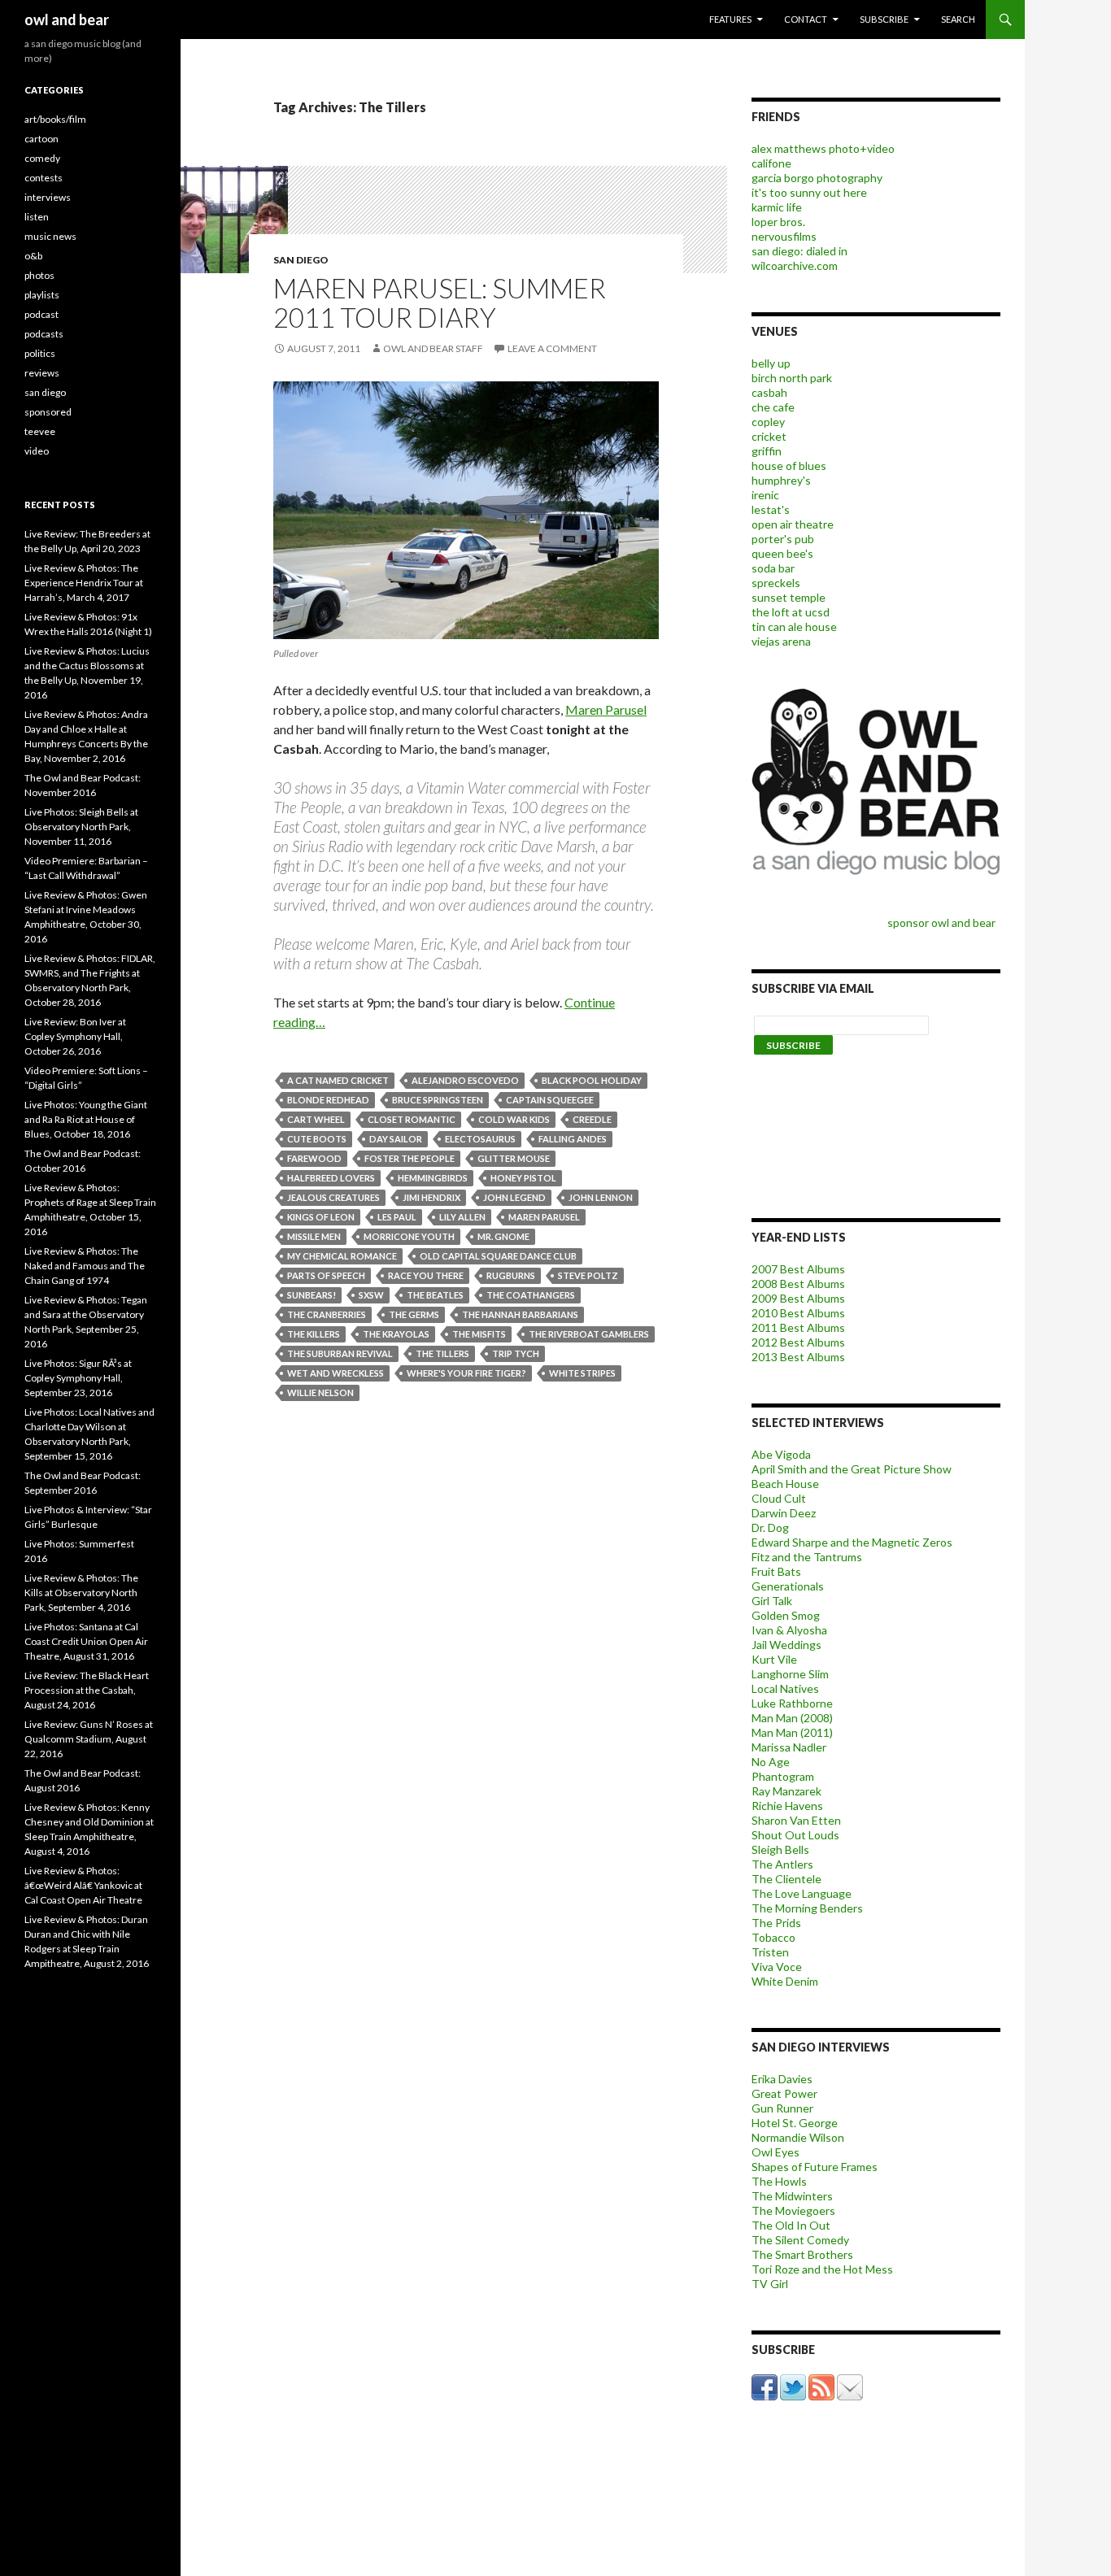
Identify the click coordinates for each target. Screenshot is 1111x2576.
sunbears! (312, 1295)
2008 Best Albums (798, 1284)
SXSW (371, 1295)
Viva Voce (777, 1967)
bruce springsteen (438, 1100)
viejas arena (781, 641)
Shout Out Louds (795, 1835)
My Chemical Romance (342, 1256)
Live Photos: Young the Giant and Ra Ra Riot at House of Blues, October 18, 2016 (86, 1119)
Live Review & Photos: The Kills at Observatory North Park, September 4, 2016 (81, 1593)
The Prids (776, 1923)
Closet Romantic (412, 1119)
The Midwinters (792, 2196)
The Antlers (782, 1864)
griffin (767, 451)
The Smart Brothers (802, 2254)
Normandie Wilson (798, 2137)
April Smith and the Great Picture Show (852, 1469)
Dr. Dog (770, 1527)
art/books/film (55, 119)
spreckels (776, 583)
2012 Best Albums (798, 1342)
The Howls (779, 2181)
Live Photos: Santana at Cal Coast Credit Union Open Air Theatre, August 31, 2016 (86, 1641)
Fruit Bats (776, 1571)
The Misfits (479, 1334)
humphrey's (781, 480)
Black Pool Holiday (592, 1080)
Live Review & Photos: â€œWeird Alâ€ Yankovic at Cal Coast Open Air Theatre (83, 1885)
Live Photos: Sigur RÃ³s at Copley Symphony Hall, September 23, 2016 (78, 1378)
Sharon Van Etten (796, 1820)
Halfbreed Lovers (331, 1178)
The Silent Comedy (800, 2240)
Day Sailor (396, 1139)
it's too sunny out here (809, 192)
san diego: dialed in (799, 251)
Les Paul (397, 1217)
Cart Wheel (316, 1119)
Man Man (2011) (792, 1732)
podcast (41, 314)
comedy (42, 158)
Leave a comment (552, 348)
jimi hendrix (431, 1197)
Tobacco (773, 1937)
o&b (33, 256)
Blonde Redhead (328, 1100)
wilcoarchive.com (795, 265)
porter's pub (783, 539)
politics (40, 353)
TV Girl (770, 2284)
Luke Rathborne (792, 1703)
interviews (48, 197)
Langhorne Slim (790, 1674)
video (37, 451)
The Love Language (802, 1893)
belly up (771, 363)
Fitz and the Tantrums (807, 1557)
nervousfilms (784, 236)
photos (39, 275)
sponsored (48, 412)
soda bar (773, 568)
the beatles (435, 1295)
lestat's (771, 509)
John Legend (514, 1197)
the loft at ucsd (791, 612)
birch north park (792, 378)
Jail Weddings (786, 1645)
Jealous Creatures (333, 1197)
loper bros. (778, 222)
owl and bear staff (433, 348)
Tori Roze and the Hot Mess (822, 2269)
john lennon (601, 1197)
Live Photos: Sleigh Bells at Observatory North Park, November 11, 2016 (81, 827)
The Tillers (442, 1353)
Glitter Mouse (514, 1158)
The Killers (314, 1334)
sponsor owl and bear (944, 922)
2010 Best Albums (798, 1313)
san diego (301, 260)
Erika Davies (782, 2079)
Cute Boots (317, 1139)
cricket (769, 436)
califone (771, 163)
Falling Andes (573, 1139)
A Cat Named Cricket (338, 1080)
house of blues (789, 466)
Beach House (785, 1484)
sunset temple (789, 597)
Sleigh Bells (780, 1849)
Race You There (426, 1275)
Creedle (592, 1119)
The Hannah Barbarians (520, 1314)
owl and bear (67, 20)
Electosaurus (480, 1139)
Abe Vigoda (781, 1454)
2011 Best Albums (798, 1327)
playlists (42, 295)
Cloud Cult (779, 1498)
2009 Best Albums (798, 1298)
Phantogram (783, 1776)
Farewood (314, 1158)
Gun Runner (782, 2108)
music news (50, 236)
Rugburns (511, 1275)
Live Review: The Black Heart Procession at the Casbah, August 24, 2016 (87, 1690)
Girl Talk (772, 1601)
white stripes (582, 1373)
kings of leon (321, 1217)
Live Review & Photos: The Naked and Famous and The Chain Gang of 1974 (85, 1266)
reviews (42, 373)
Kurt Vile (774, 1659)
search (958, 19)
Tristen (770, 1952)
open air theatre (793, 524)
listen (37, 217)
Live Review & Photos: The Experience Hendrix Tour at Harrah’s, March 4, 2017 (84, 583)
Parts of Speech (326, 1275)
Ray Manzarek (786, 1791)
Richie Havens (787, 1806)
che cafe (773, 407)
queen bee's (782, 553)
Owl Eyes (776, 2152)
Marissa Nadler (789, 1747)
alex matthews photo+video (823, 148)
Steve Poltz (588, 1275)
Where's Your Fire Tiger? (466, 1373)
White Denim (785, 1981)
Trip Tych (516, 1353)
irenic (765, 495)
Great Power (784, 2093)
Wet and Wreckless (335, 1373)
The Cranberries (327, 1314)
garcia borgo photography (817, 178)
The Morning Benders (807, 1908)
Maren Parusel (606, 709)
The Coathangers (531, 1295)
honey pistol (523, 1178)
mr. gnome (503, 1236)
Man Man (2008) (792, 1718)
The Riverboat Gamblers (589, 1334)
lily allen (462, 1217)
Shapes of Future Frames (815, 2167)
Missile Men (314, 1236)
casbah (769, 392)
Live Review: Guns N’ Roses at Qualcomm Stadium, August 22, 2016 (89, 1739)
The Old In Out (791, 2225)
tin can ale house (794, 627)
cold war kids (514, 1119)
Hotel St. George (795, 2123)
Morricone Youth (409, 1236)
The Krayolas (396, 1334)
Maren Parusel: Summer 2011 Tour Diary (440, 302)
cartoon (41, 139)
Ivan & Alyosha (789, 1630)
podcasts (44, 334)
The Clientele (786, 1879)
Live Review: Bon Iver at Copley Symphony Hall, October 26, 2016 (75, 1036)
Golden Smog (786, 1615)
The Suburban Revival (340, 1353)
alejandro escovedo (465, 1080)
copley (768, 422)
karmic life (777, 207)
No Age (771, 1762)
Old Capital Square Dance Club (498, 1256)
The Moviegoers (793, 2210)
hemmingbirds (433, 1178)
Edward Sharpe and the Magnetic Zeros (852, 1542)
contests (44, 178)
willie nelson (320, 1392)
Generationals (788, 1586)
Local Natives (785, 1688)
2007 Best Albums (798, 1269)
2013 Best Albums (798, 1357)
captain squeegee (550, 1100)
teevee (40, 431)
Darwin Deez (784, 1513)
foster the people (410, 1158)
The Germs (414, 1314)
